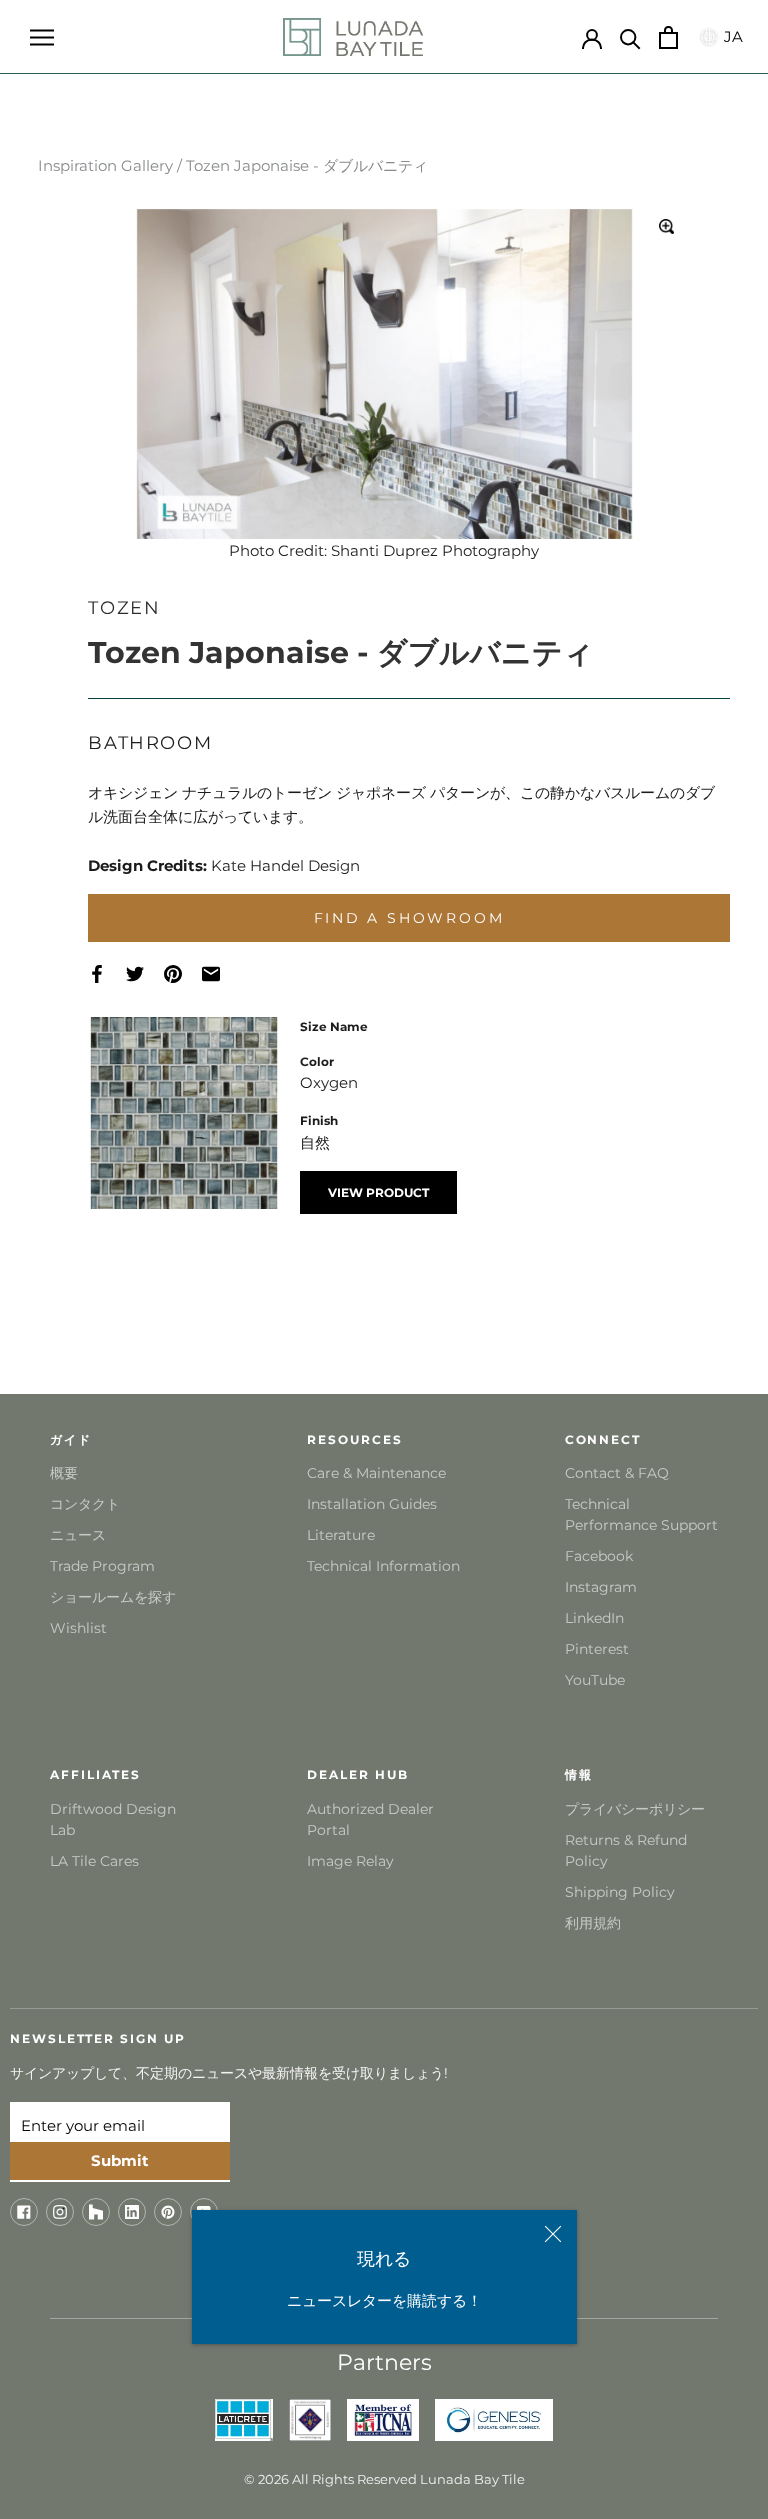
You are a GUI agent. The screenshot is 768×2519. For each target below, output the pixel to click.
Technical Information (383, 1566)
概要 (64, 1473)
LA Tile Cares (94, 1861)
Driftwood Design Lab (113, 1819)
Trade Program (102, 1566)
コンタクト (85, 1504)
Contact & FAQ (617, 1473)
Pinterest (597, 1649)
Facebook (599, 1556)
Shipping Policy (620, 1892)
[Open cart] (668, 37)
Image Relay (350, 1861)
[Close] (553, 2234)
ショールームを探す (113, 1597)
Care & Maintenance (376, 1473)
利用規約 (593, 1923)
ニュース (78, 1535)
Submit (120, 2160)
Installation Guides (372, 1504)
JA (731, 36)
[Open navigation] (42, 37)
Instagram (601, 1587)
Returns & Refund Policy (626, 1850)
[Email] (221, 974)
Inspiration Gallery (105, 165)
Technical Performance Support (641, 1514)
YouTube (595, 1680)
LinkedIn (594, 1618)
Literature (341, 1535)
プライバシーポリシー (635, 1809)
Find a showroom (409, 918)
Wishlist (78, 1628)
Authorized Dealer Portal (370, 1819)
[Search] (630, 37)
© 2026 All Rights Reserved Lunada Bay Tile (384, 2479)
